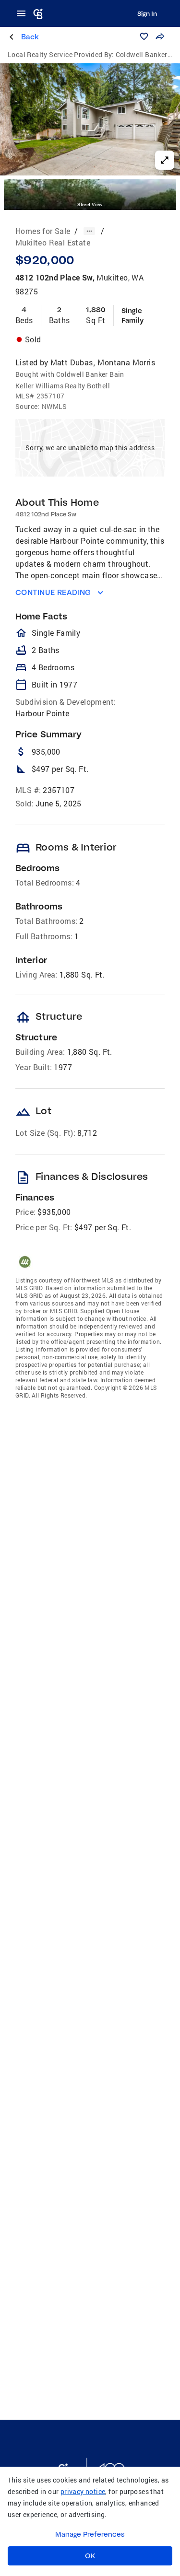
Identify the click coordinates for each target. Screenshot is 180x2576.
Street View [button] (90, 204)
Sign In (147, 13)
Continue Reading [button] (53, 592)
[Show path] (89, 231)
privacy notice (83, 2491)
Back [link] (30, 37)
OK (90, 2556)
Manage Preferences (90, 2534)
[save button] (144, 36)
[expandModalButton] (165, 160)
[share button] (160, 36)
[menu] (24, 13)
